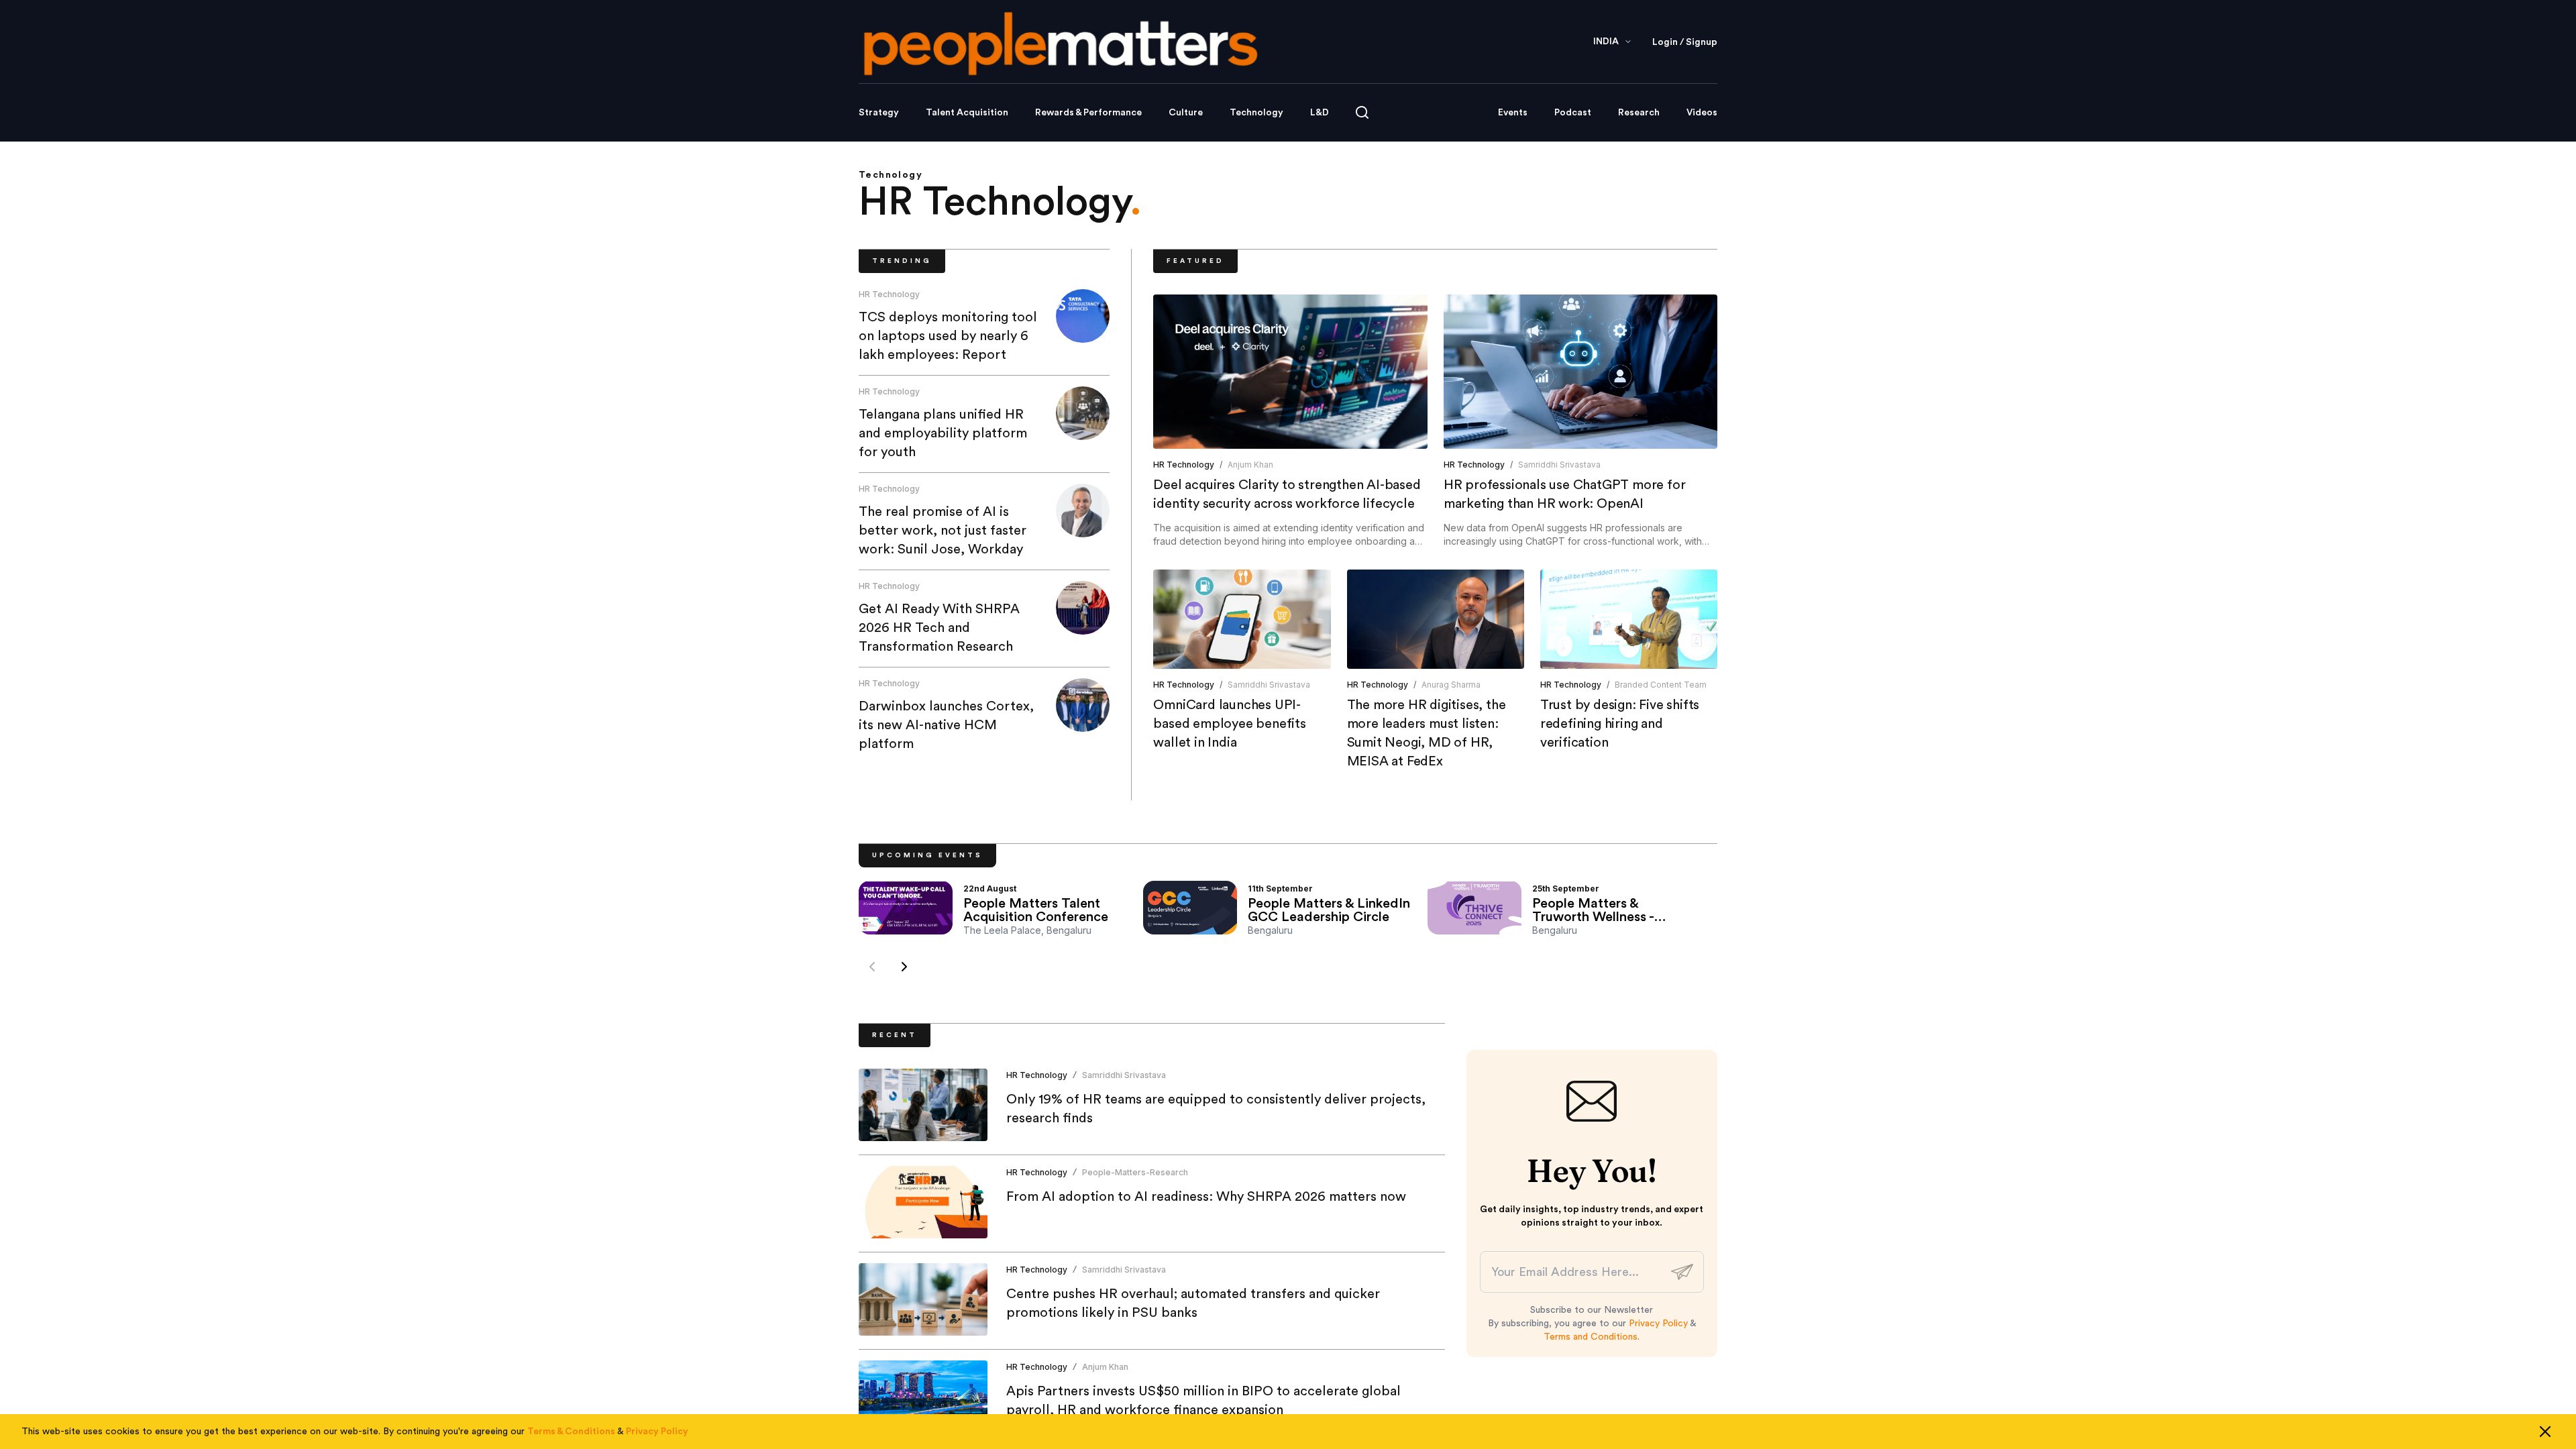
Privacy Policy (1658, 1324)
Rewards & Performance (1088, 113)
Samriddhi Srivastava (1559, 465)
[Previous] (872, 967)
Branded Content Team (1661, 685)
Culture (1186, 113)
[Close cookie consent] (2545, 1432)
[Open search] (1362, 112)
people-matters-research (1135, 1172)
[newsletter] (1682, 1272)
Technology (1256, 113)
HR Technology (889, 294)
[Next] (904, 967)
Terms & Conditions (571, 1432)
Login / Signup (1685, 42)
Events (1513, 113)
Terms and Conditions (1591, 1337)
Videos (1702, 113)
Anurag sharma (1451, 685)
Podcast (1573, 113)
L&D (1320, 113)
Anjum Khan (1250, 465)
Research (1639, 113)
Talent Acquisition (967, 113)
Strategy (879, 113)
